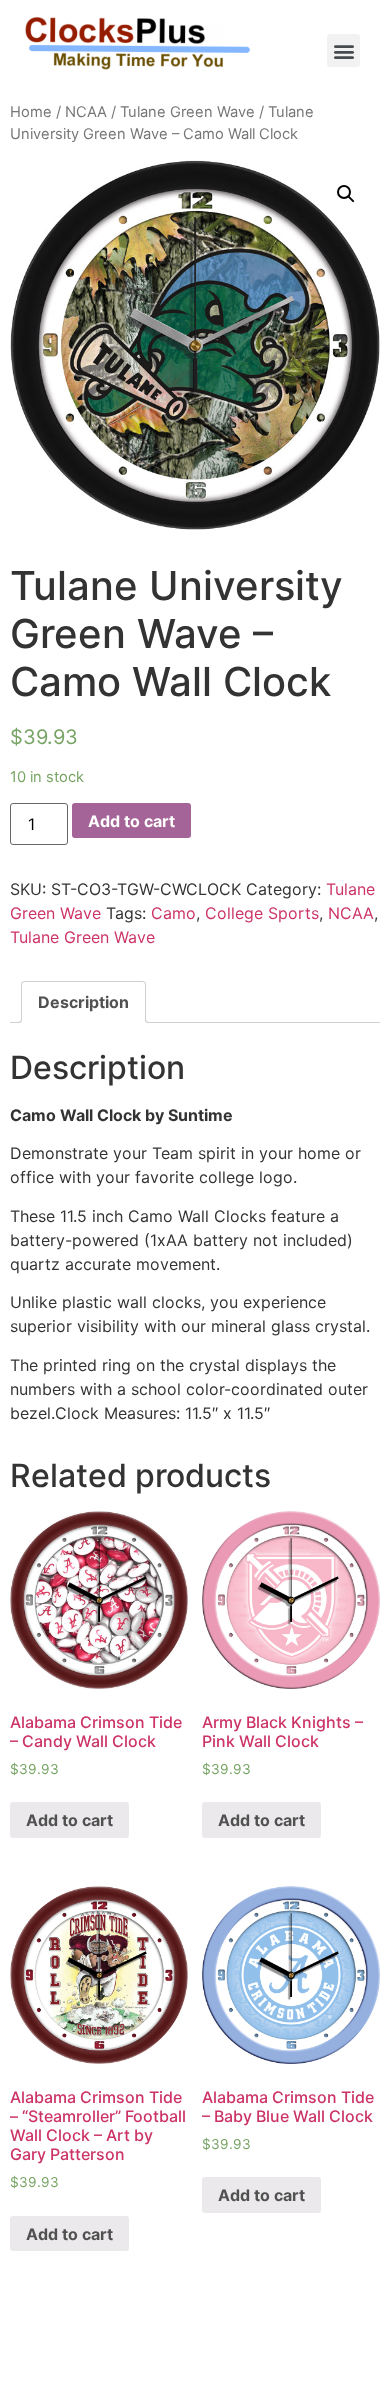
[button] (343, 50)
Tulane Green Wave (187, 112)
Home (31, 112)
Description (83, 1002)
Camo (173, 913)
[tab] (83, 1002)
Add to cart (131, 821)
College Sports (262, 913)
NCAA (86, 112)
